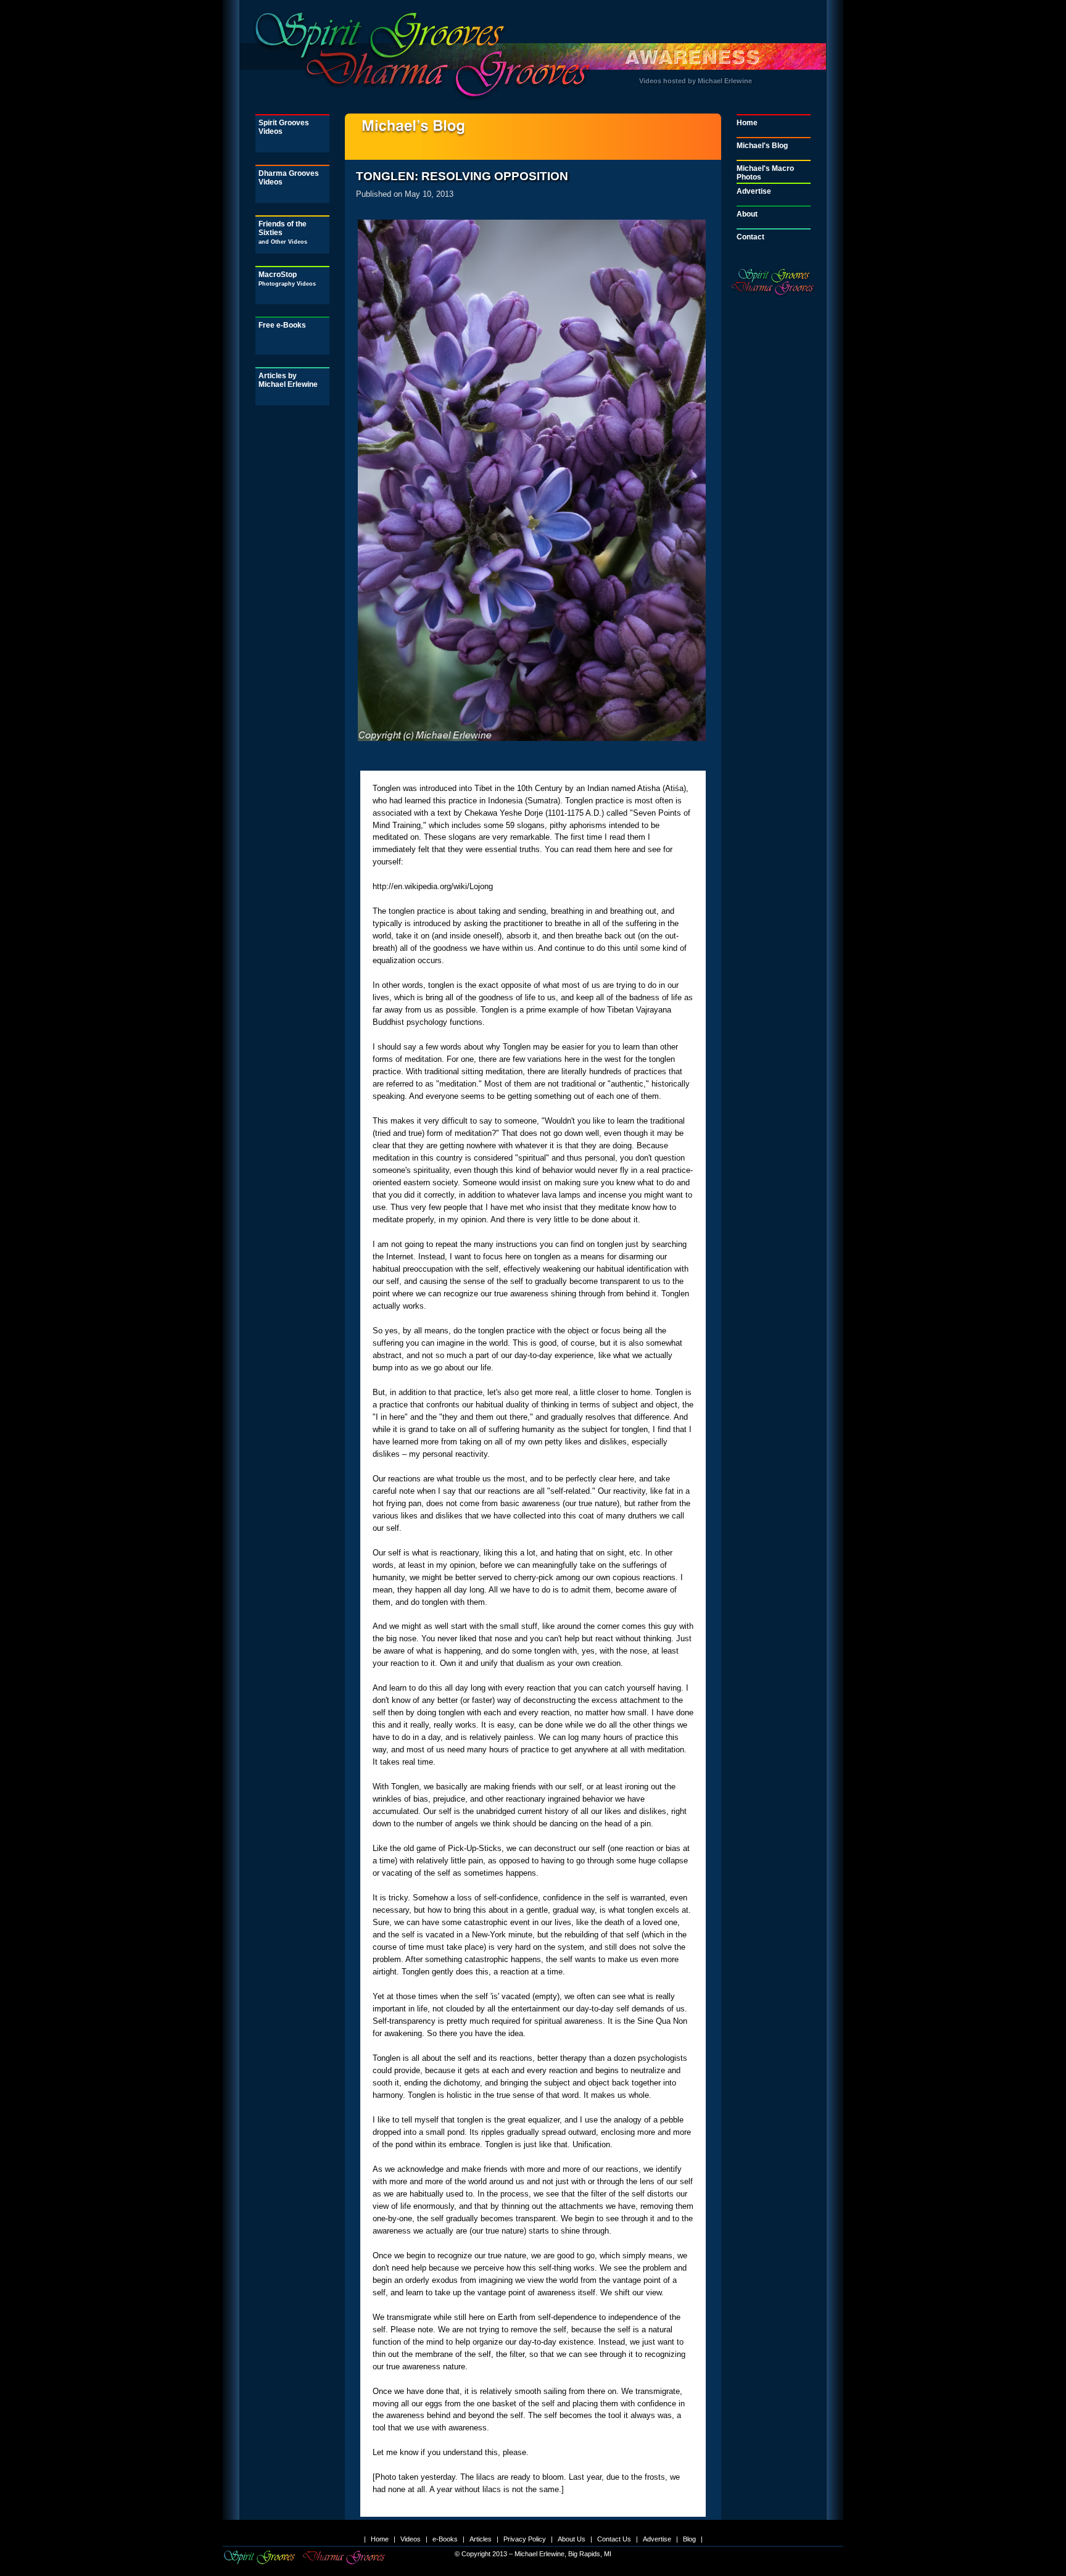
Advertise (754, 191)
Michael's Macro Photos (765, 173)
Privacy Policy (525, 2539)
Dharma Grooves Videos (289, 178)
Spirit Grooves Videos (284, 127)
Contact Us (614, 2539)
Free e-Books (282, 325)
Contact (750, 237)
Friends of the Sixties (283, 232)
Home (747, 123)
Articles (481, 2539)
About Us (572, 2539)
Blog (689, 2539)
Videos (411, 2539)
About (747, 214)
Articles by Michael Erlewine (288, 380)
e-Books (445, 2539)
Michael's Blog (762, 146)
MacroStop (287, 279)
